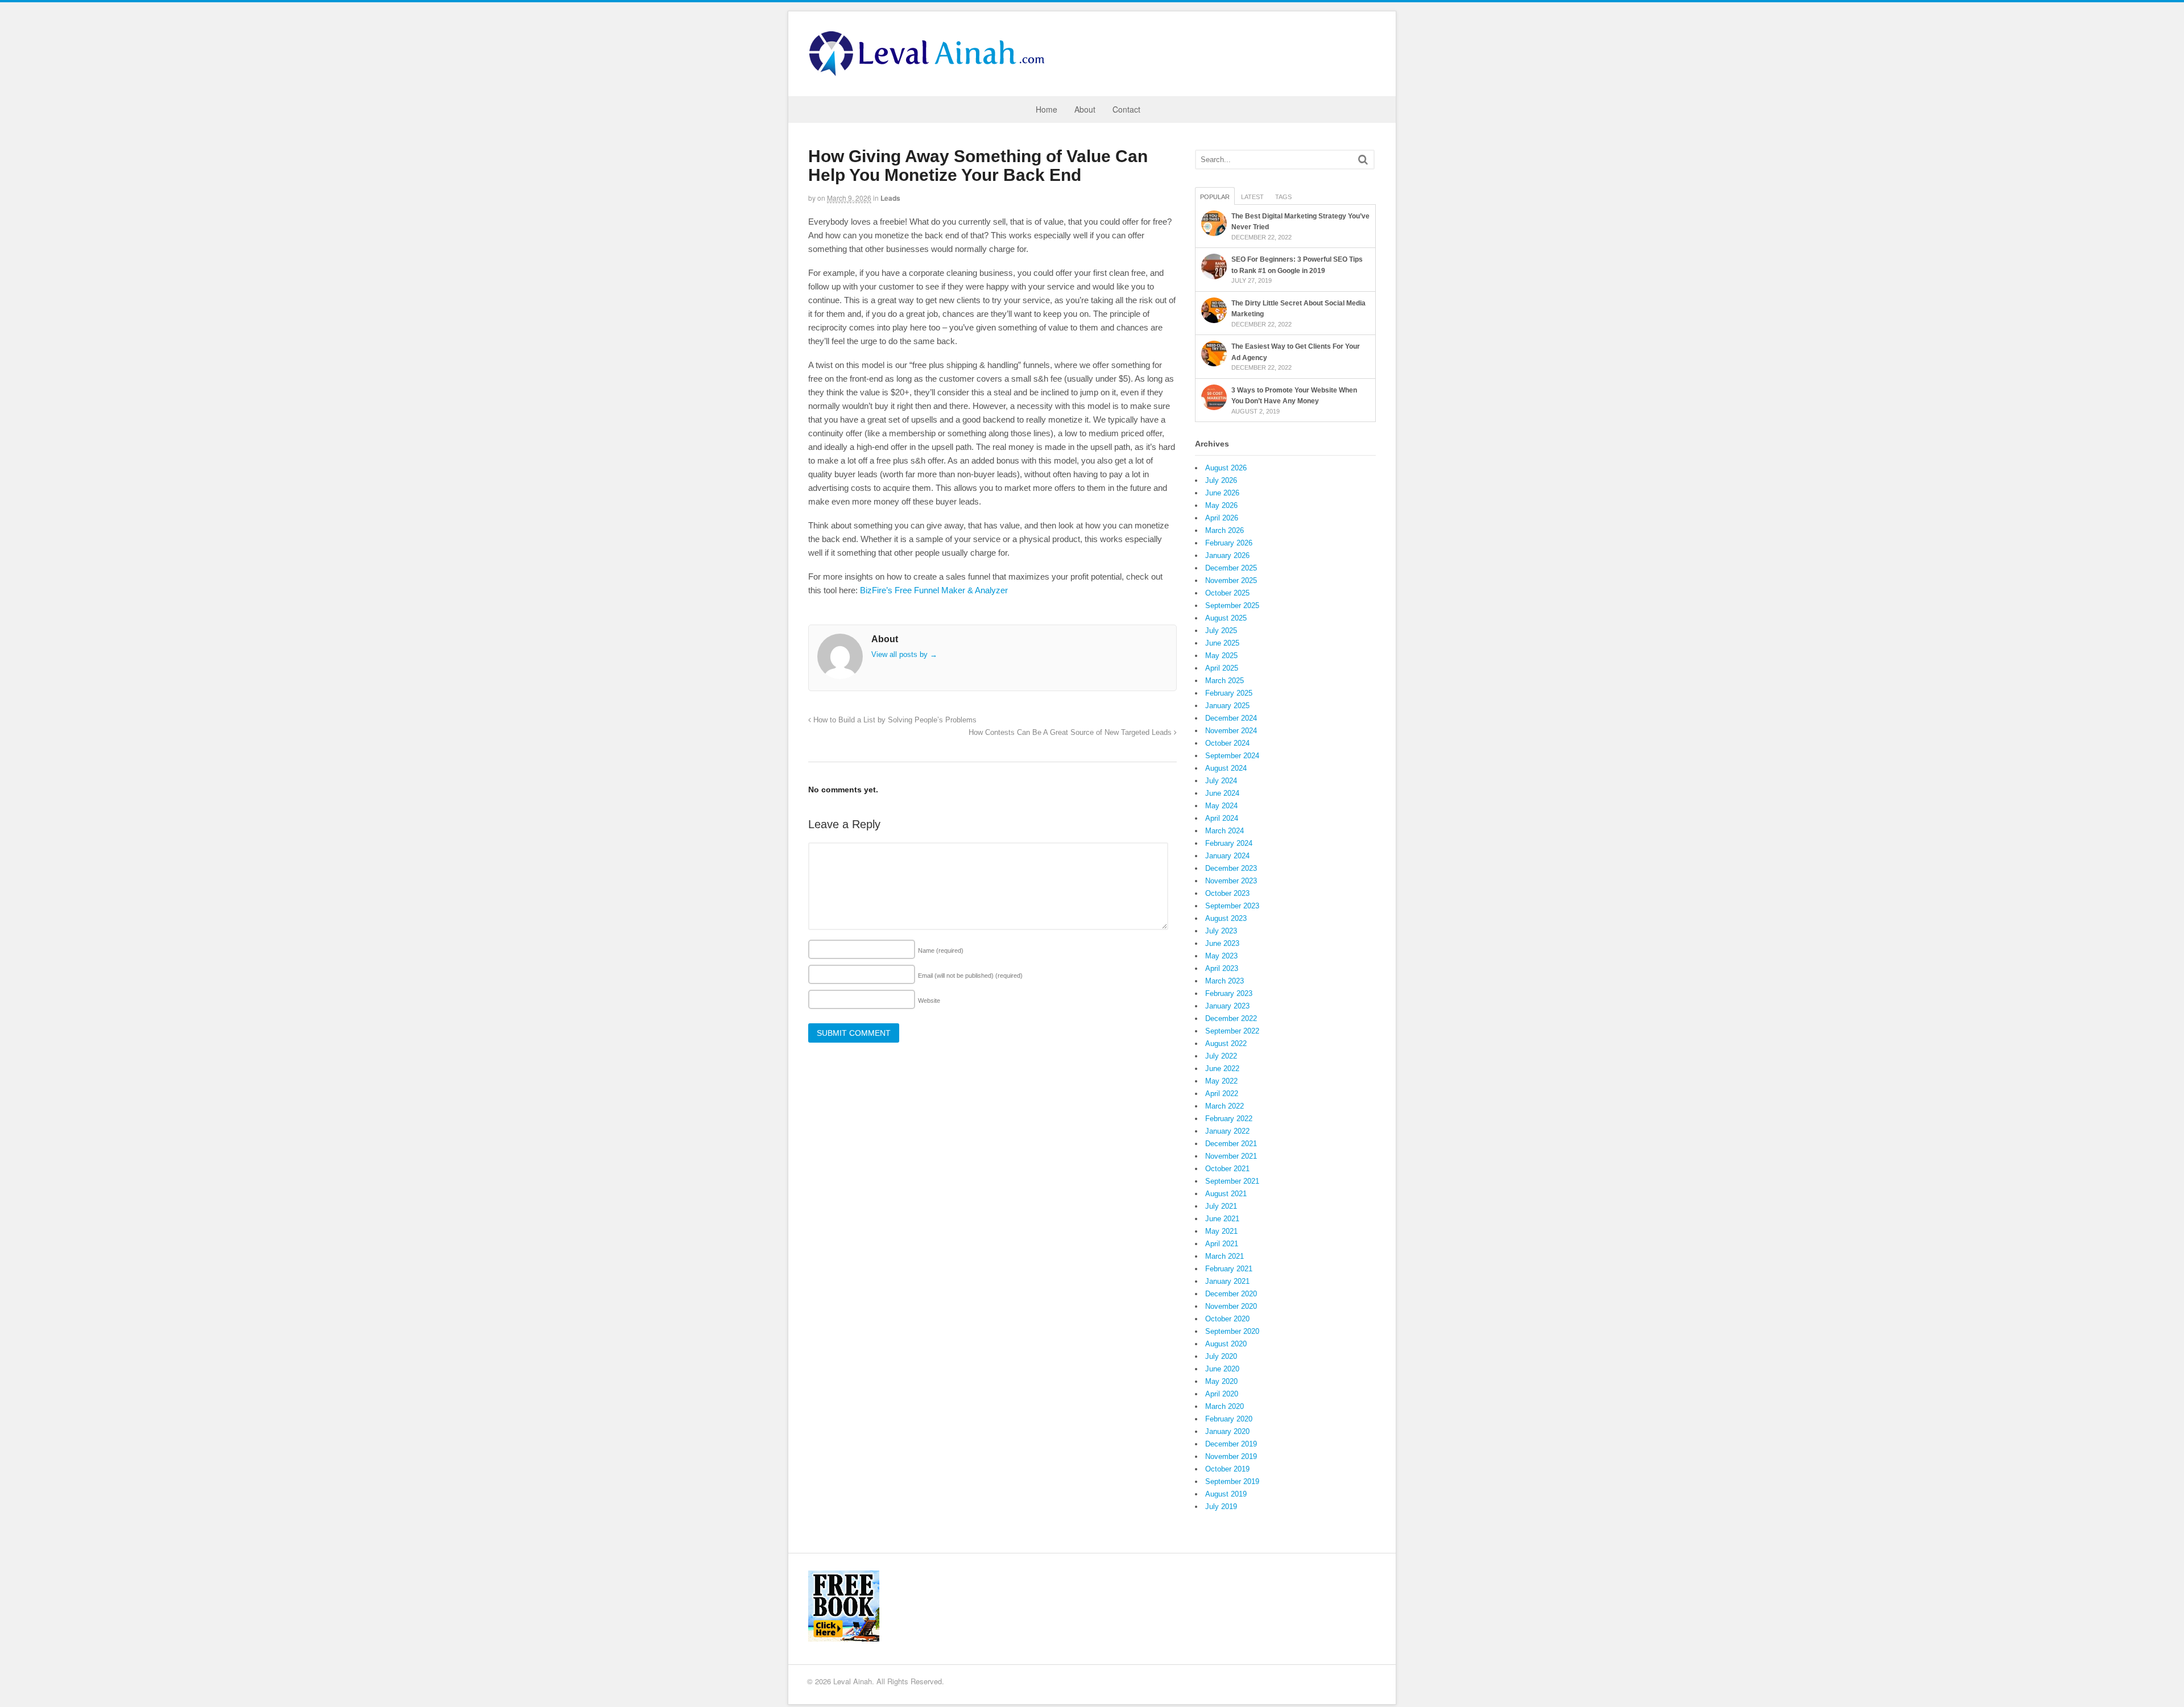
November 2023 (1231, 881)
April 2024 (1222, 818)
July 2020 (1221, 1356)
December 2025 (1231, 568)
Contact (1126, 109)
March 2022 (1225, 1106)
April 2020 (1222, 1394)
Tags (1283, 197)
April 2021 (1222, 1244)
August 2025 (1226, 618)
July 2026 (1221, 480)
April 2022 (1222, 1094)
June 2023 (1222, 943)
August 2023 (1226, 918)
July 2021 (1221, 1206)
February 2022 (1229, 1119)
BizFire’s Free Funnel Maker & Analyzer (934, 590)
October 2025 (1227, 593)
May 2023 (1221, 956)
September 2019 (1232, 1481)
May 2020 (1221, 1381)
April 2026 (1222, 518)
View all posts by (904, 654)
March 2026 (1225, 530)
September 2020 (1232, 1331)
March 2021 (1225, 1256)
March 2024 (1225, 831)
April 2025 (1222, 668)
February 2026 (1229, 543)
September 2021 (1232, 1181)
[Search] (1363, 160)
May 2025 (1221, 656)
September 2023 (1232, 906)
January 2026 (1227, 555)
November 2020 (1231, 1306)
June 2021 (1222, 1219)
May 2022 (1221, 1081)
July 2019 (1221, 1506)
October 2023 (1227, 893)
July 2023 (1221, 931)
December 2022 (1231, 1018)
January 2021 (1227, 1281)
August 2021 (1226, 1194)
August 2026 (1226, 468)
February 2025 (1229, 693)
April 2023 (1222, 968)
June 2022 (1222, 1069)
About (1085, 109)
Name (941, 950)
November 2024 (1231, 731)
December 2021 (1231, 1144)
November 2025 (1231, 580)
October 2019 (1227, 1469)
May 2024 (1221, 806)
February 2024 (1229, 843)
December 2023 (1231, 868)
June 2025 (1222, 643)
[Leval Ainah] (930, 73)
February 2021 (1229, 1269)
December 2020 (1231, 1294)
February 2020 (1229, 1419)
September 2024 (1232, 756)
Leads (890, 198)
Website (929, 1001)
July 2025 (1221, 631)
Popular (1215, 197)
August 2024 (1226, 768)
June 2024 (1222, 793)
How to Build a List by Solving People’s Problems (894, 720)
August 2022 (1226, 1043)
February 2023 (1229, 993)
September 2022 (1232, 1031)
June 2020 (1222, 1369)
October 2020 (1227, 1319)
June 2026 (1222, 493)
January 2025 (1227, 706)
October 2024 (1227, 743)
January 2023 (1227, 1006)
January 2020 (1227, 1431)
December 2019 (1231, 1444)
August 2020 (1226, 1344)
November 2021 (1231, 1156)
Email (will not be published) (970, 976)
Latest (1252, 197)
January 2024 (1227, 856)
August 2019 (1226, 1494)
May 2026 (1221, 505)
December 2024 (1231, 718)
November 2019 (1231, 1456)
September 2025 (1232, 605)
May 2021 (1221, 1231)
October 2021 (1227, 1169)
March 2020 (1225, 1406)
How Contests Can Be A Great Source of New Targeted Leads (1071, 733)
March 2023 (1225, 981)
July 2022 (1221, 1056)
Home (1046, 109)
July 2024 (1221, 781)
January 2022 (1227, 1131)
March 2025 (1225, 681)
